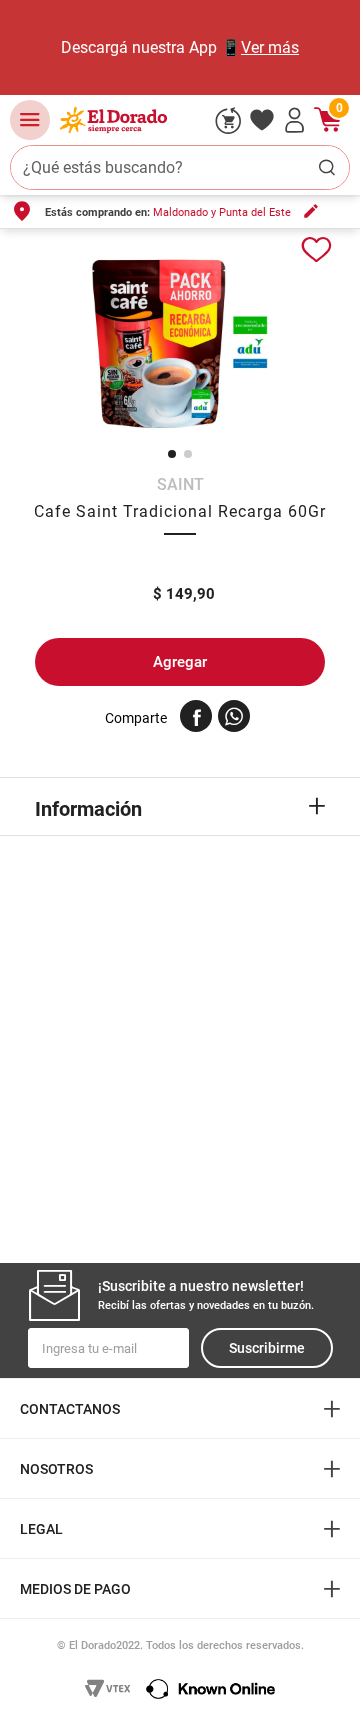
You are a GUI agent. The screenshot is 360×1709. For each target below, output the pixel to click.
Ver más (270, 47)
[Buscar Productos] (327, 167)
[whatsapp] (234, 716)
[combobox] (180, 167)
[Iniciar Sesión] (295, 120)
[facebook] (196, 716)
